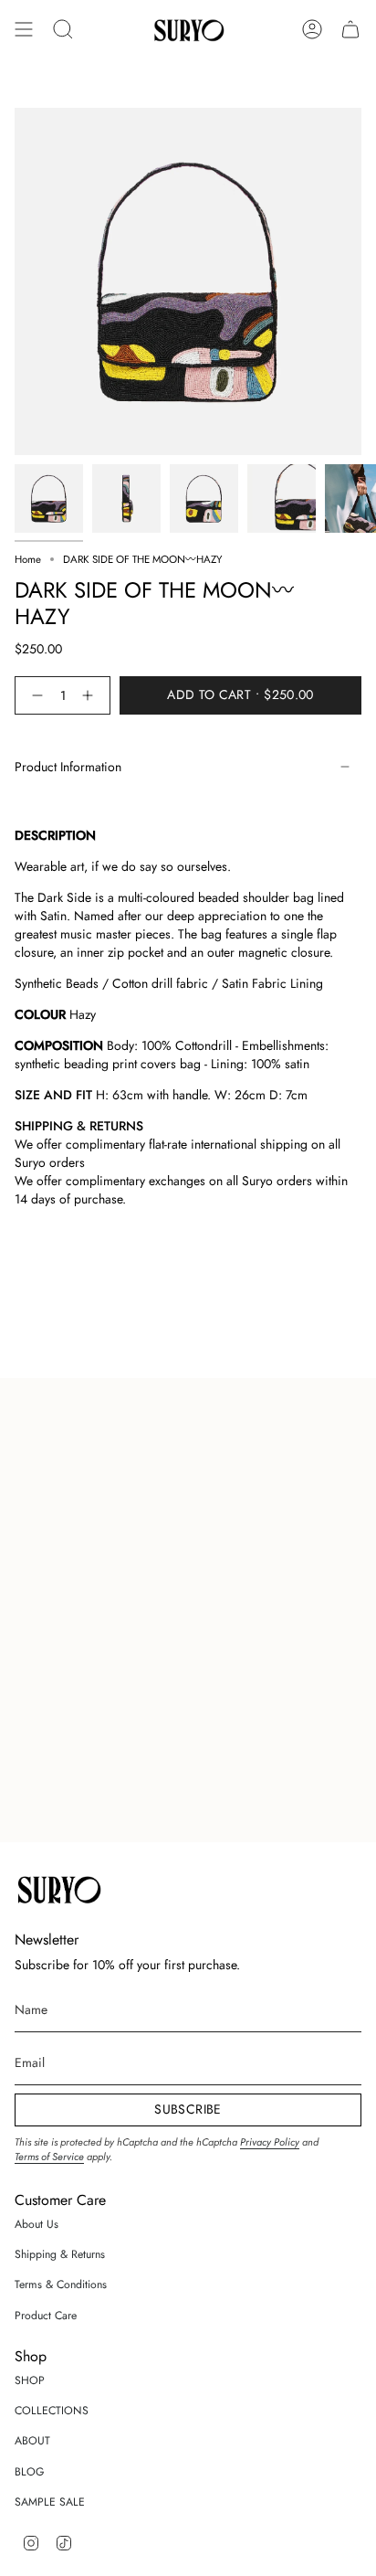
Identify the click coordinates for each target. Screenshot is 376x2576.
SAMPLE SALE (50, 2502)
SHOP (30, 2380)
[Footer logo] (58, 1888)
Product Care (46, 2316)
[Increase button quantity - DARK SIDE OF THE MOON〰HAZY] (91, 695)
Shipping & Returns (60, 2254)
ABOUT (32, 2441)
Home (28, 559)
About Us (37, 2224)
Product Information (68, 767)
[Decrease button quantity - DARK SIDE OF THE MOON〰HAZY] (34, 695)
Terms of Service (49, 2157)
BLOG (30, 2472)
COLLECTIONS (52, 2411)
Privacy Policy (270, 2142)
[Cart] (350, 29)
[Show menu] (24, 29)
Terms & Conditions (61, 2284)
